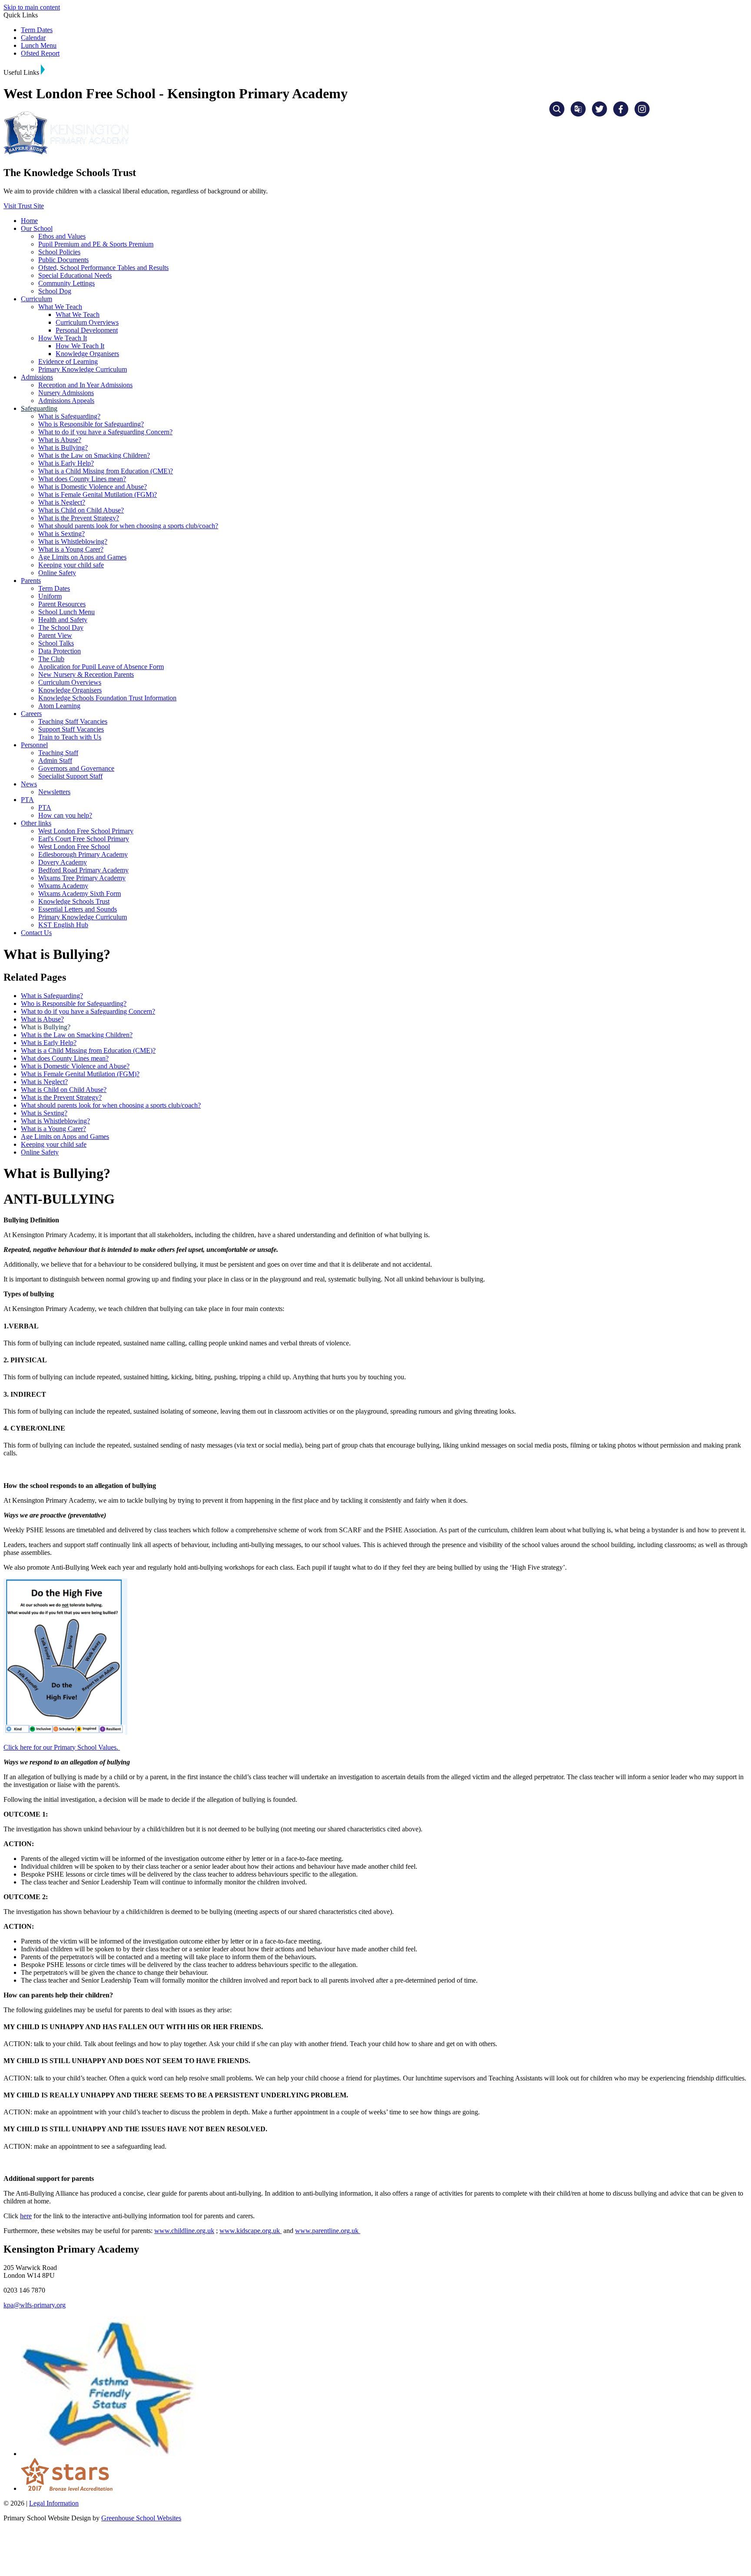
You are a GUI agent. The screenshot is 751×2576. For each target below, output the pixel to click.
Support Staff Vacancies (71, 729)
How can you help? (65, 815)
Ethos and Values (62, 236)
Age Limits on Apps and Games (82, 557)
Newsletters (54, 792)
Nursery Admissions (66, 393)
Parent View (55, 635)
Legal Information (54, 2503)
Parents (31, 581)
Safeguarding (39, 408)
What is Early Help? (66, 463)
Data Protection (60, 651)
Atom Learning (59, 706)
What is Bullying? (63, 448)
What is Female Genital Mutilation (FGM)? (98, 494)
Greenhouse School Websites (141, 2518)
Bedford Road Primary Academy (83, 870)
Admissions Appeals (66, 401)
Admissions (37, 377)
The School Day (61, 627)
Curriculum (37, 299)
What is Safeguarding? (69, 416)
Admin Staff (55, 760)
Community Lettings (66, 283)
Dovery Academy (63, 862)
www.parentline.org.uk (328, 2231)
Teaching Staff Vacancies (73, 721)
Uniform (50, 596)
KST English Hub (63, 925)
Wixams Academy (63, 886)
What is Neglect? (62, 502)
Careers (31, 714)
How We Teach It (63, 338)
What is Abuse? (60, 440)
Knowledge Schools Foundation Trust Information (107, 698)
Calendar (33, 38)
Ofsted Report (40, 53)
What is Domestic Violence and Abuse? (93, 487)
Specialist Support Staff (70, 776)
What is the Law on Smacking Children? (94, 455)
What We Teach (60, 307)
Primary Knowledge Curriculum (83, 369)
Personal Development (87, 330)
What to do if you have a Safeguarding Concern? (105, 432)
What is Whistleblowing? (73, 541)
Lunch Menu (39, 45)
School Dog (55, 291)
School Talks (56, 643)
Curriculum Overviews (87, 322)
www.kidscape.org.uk (251, 2231)
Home (29, 221)
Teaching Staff (58, 753)
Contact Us (36, 933)
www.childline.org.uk (184, 2231)
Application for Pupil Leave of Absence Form (101, 667)
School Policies (59, 252)
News (29, 784)
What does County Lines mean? (82, 479)
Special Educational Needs (75, 275)
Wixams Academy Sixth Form (80, 894)
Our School (37, 228)
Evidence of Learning (68, 361)
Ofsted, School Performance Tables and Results (103, 268)
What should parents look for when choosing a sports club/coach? (128, 526)
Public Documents (63, 260)
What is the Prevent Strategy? (79, 518)
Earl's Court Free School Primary (84, 839)
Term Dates (37, 30)
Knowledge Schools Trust (74, 901)
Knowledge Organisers (87, 354)
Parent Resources (62, 604)
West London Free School (74, 847)
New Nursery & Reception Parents (86, 674)
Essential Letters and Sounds (78, 909)
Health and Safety (63, 620)
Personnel (34, 745)
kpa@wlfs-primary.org (35, 2305)
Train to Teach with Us (70, 737)
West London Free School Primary (86, 831)
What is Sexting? (61, 534)
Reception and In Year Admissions (85, 385)
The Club (51, 659)
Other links (36, 823)
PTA (27, 800)
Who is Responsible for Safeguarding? (91, 424)
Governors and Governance (76, 768)
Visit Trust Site (24, 206)
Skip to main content (32, 7)
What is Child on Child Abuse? (81, 510)
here (26, 2216)
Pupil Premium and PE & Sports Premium (96, 244)
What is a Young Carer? (71, 549)
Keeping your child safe (71, 565)
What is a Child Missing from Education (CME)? (106, 471)
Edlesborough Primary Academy (83, 854)
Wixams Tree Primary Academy (82, 878)
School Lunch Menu (66, 612)
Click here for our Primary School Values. (62, 1747)
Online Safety (57, 573)
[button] (43, 70)
